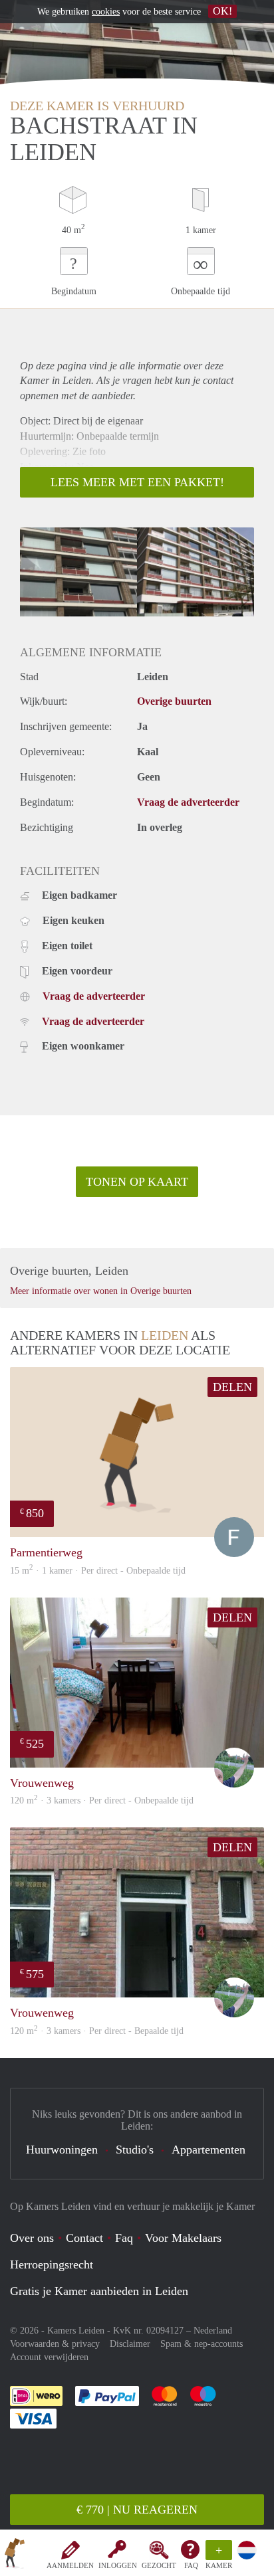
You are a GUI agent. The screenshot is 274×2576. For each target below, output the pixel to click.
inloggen (118, 2565)
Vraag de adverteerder (188, 802)
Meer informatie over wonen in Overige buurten (101, 1291)
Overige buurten (174, 701)
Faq (124, 2238)
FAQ (191, 2565)
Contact (84, 2238)
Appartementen (208, 2150)
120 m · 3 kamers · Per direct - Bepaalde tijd (97, 2031)
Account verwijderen (49, 2357)
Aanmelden (70, 2565)
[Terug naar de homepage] (15, 2555)
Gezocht (159, 2565)
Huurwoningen (62, 2150)
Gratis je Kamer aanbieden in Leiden (99, 2291)
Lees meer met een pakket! (137, 482)
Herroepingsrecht (52, 2264)
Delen (232, 1387)
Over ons (32, 2238)
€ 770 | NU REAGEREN (137, 2510)
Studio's (135, 2150)
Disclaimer (130, 2344)
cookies (106, 12)
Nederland (213, 2331)
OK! (222, 11)
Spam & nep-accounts (202, 2344)
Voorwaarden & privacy (55, 2344)
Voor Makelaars (183, 2238)
